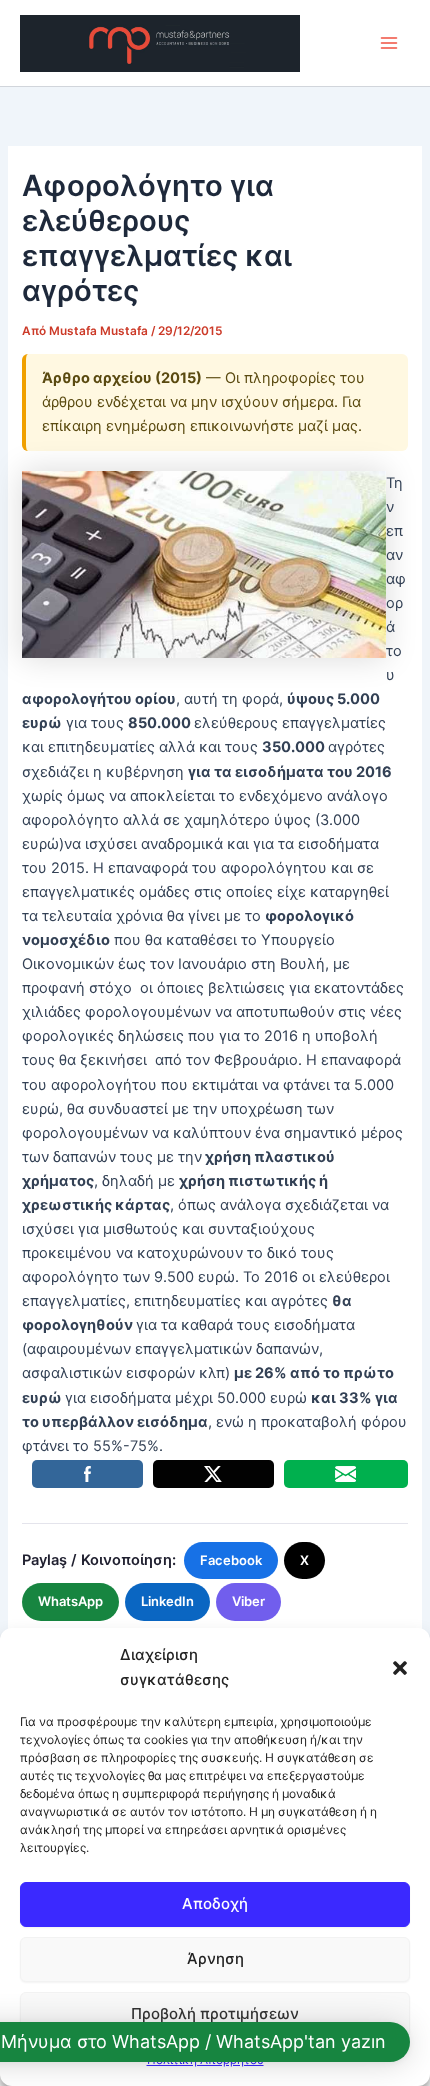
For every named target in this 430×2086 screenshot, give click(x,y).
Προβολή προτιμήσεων (215, 2013)
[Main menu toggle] (389, 43)
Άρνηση (215, 1958)
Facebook (231, 1560)
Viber (248, 1601)
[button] (400, 1668)
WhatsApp (70, 1601)
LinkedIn (167, 1601)
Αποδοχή (215, 1903)
